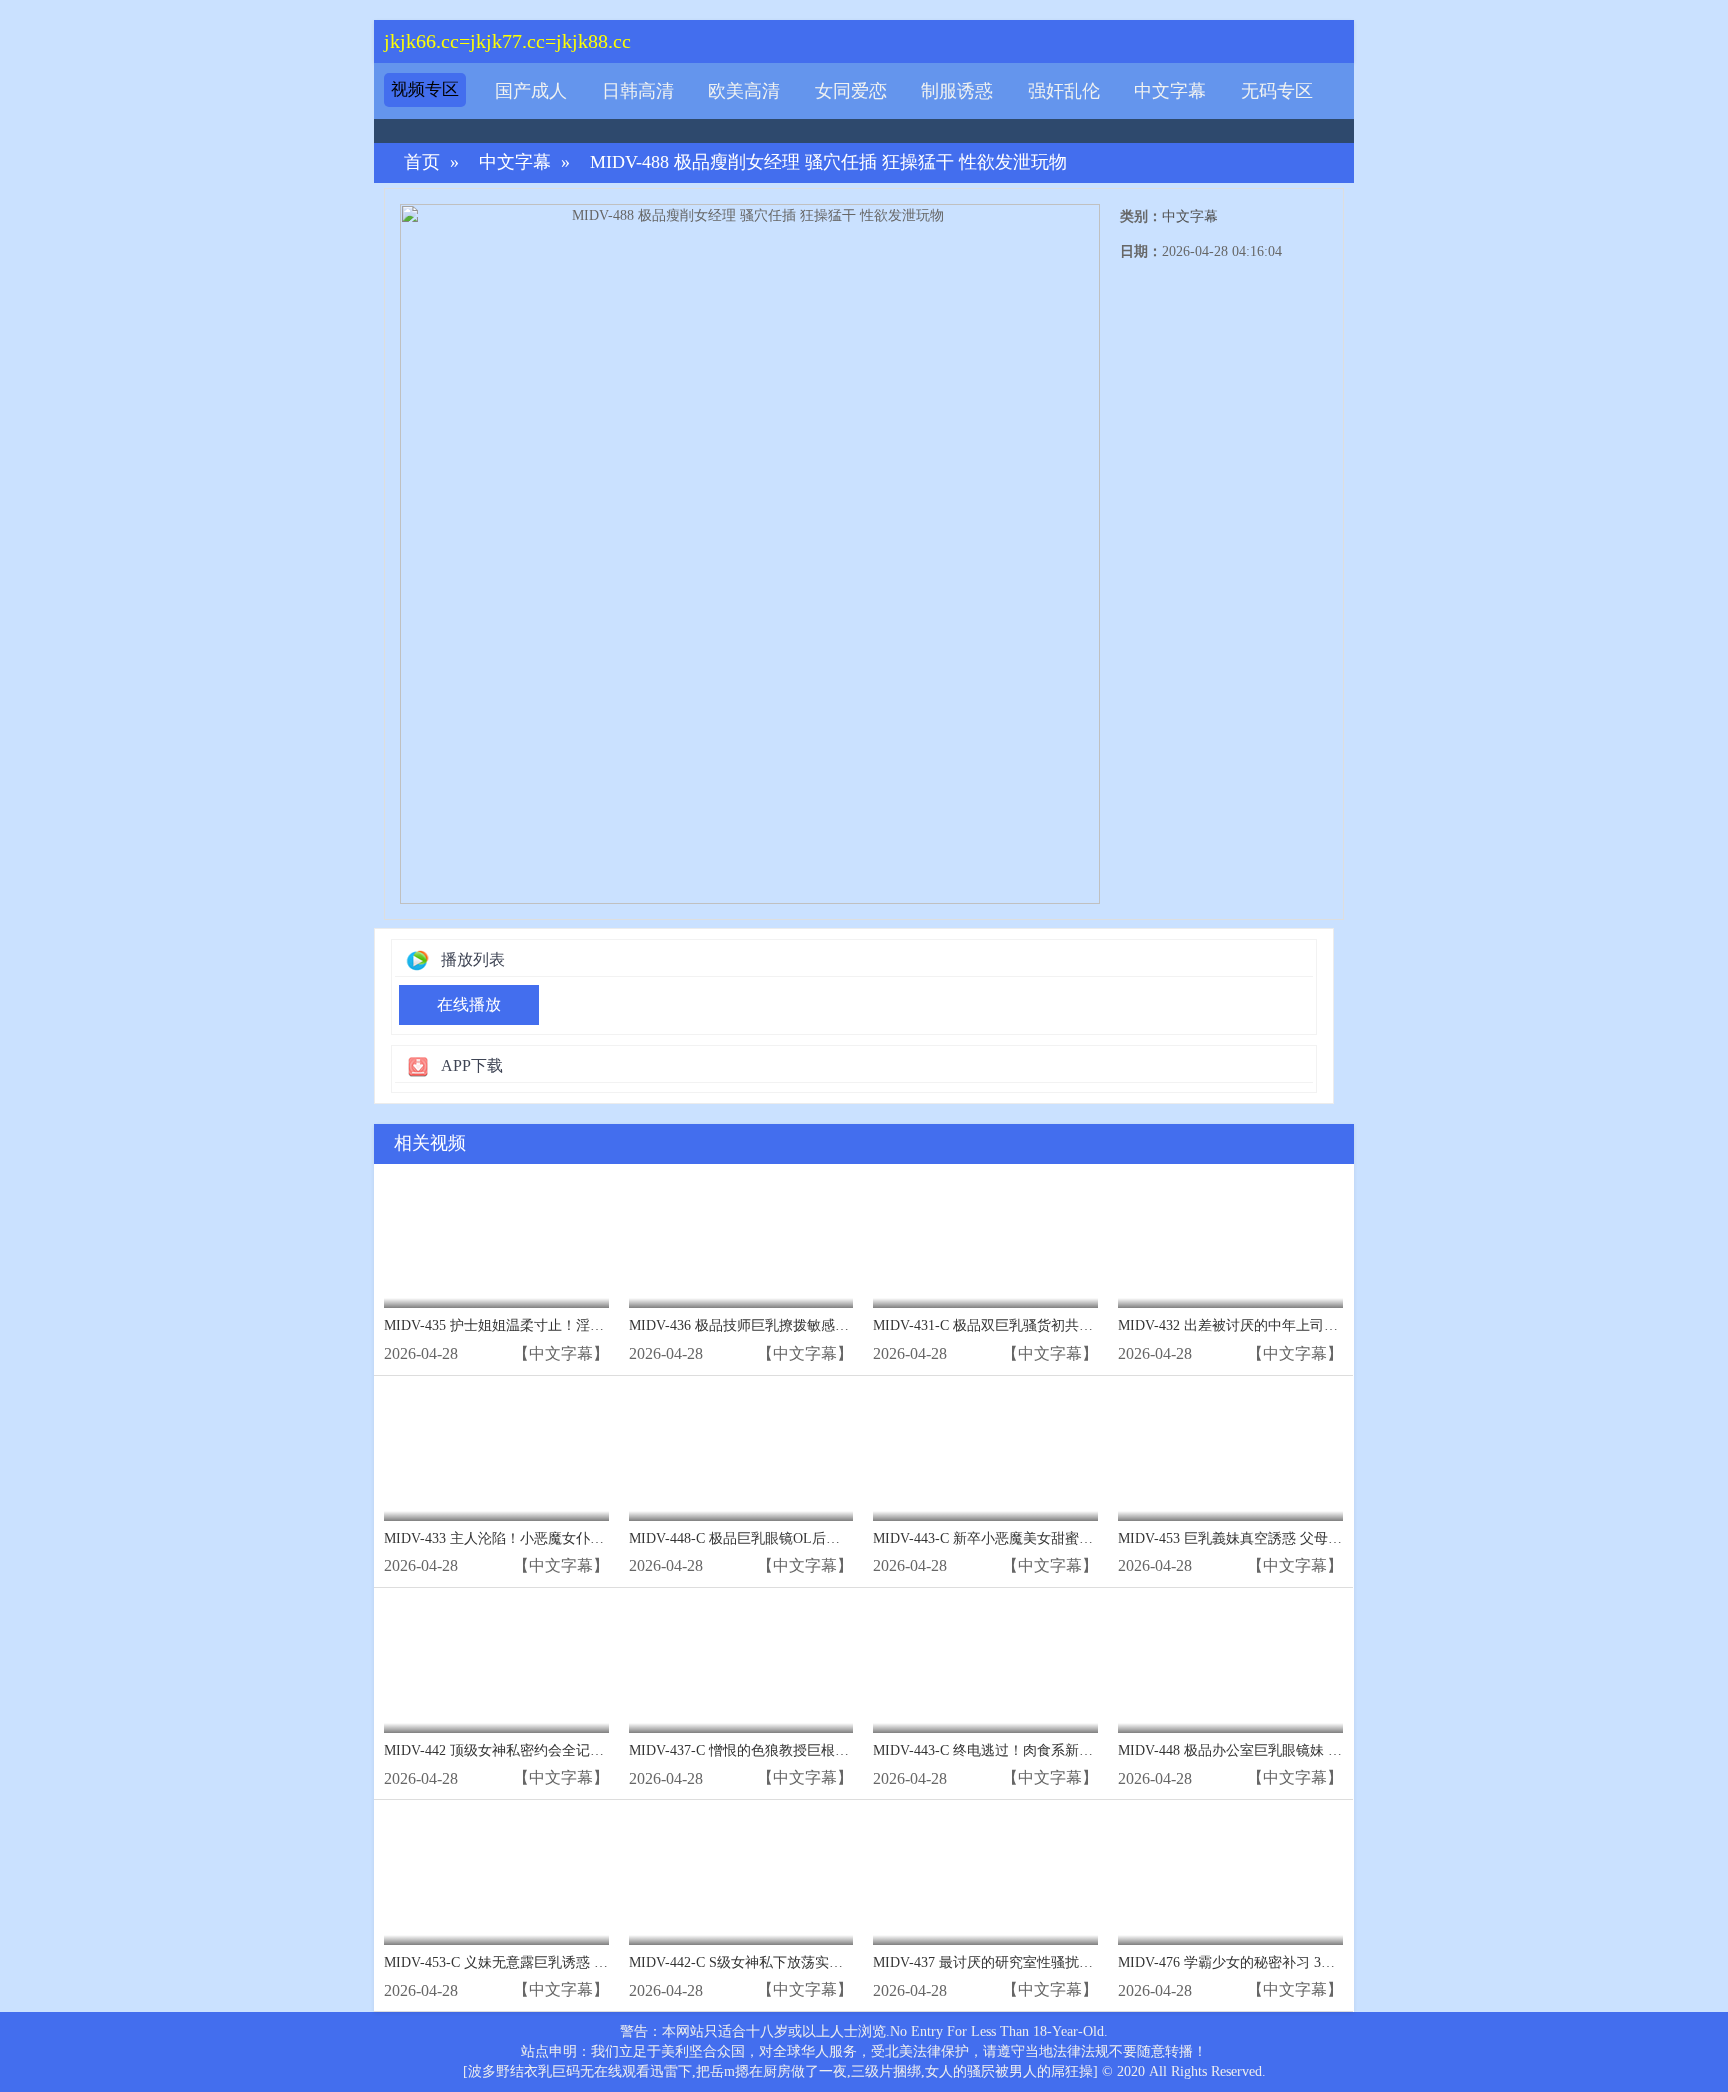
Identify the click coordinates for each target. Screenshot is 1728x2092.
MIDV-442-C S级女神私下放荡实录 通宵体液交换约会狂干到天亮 (829, 1962)
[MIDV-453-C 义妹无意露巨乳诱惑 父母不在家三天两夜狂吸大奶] (496, 1877)
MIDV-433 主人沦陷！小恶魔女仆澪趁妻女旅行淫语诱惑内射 (571, 1538)
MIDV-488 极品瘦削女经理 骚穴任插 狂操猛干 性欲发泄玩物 (828, 162)
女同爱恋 (851, 91)
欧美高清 (744, 91)
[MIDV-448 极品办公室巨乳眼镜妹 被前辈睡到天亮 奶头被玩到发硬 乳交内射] (1230, 1665)
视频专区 (425, 89)
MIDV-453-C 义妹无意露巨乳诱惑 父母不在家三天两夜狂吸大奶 (580, 1962)
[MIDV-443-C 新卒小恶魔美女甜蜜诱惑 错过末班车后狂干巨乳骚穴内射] (985, 1453)
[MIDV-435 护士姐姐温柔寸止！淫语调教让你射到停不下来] (496, 1241)
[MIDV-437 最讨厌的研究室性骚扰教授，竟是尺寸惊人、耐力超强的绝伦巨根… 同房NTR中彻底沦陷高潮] (985, 1877)
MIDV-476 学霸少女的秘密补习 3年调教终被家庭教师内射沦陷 (1310, 1962)
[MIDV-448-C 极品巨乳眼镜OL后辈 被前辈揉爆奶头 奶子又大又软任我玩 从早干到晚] (741, 1453)
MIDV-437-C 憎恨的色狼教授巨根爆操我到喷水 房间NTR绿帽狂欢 (832, 1750)
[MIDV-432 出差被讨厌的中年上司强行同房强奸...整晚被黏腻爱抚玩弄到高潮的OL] (1230, 1241)
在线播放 (469, 1004)
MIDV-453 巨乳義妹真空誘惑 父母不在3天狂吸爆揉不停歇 (1296, 1538)
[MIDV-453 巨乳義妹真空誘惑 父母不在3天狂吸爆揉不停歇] (1230, 1453)
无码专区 (1277, 91)
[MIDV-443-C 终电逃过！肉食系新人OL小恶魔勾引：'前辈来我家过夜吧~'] (985, 1665)
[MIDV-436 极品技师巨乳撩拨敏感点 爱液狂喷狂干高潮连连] (741, 1241)
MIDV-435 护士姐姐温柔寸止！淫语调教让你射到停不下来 (564, 1325)
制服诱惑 (957, 91)
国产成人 (531, 91)
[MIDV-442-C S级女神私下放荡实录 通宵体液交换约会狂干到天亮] (741, 1877)
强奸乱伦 (1064, 91)
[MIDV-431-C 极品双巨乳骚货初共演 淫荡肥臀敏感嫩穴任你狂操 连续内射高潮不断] (985, 1241)
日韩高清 (638, 91)
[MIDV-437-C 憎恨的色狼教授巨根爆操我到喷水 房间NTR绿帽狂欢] (741, 1665)
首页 (422, 162)
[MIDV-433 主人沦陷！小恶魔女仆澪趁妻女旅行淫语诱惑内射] (496, 1453)
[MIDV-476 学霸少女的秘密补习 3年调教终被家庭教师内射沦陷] (1230, 1877)
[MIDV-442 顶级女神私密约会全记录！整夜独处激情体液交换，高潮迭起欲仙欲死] (496, 1665)
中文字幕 (1170, 91)
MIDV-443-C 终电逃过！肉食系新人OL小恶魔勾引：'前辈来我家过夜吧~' (1097, 1750)
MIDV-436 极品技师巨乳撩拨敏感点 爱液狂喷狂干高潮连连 (811, 1325)
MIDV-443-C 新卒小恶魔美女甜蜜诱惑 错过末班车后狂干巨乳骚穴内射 (1090, 1538)
